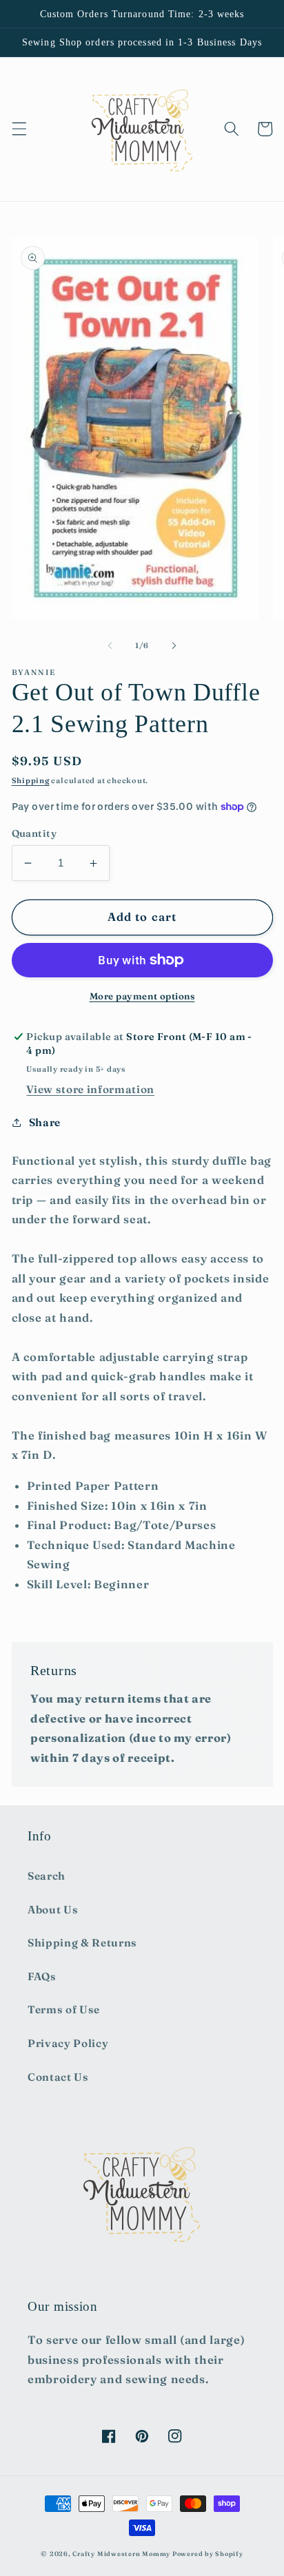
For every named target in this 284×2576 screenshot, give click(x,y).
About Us (53, 1910)
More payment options (142, 996)
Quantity (34, 833)
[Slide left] (110, 645)
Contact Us (58, 2077)
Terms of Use (64, 2009)
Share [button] (45, 1122)
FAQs (42, 1976)
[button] (19, 129)
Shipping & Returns (82, 1943)
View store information (90, 1089)
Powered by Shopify (208, 2554)
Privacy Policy (68, 2043)
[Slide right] (174, 645)
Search (47, 1876)
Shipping (31, 780)
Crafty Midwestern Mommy (121, 2554)
